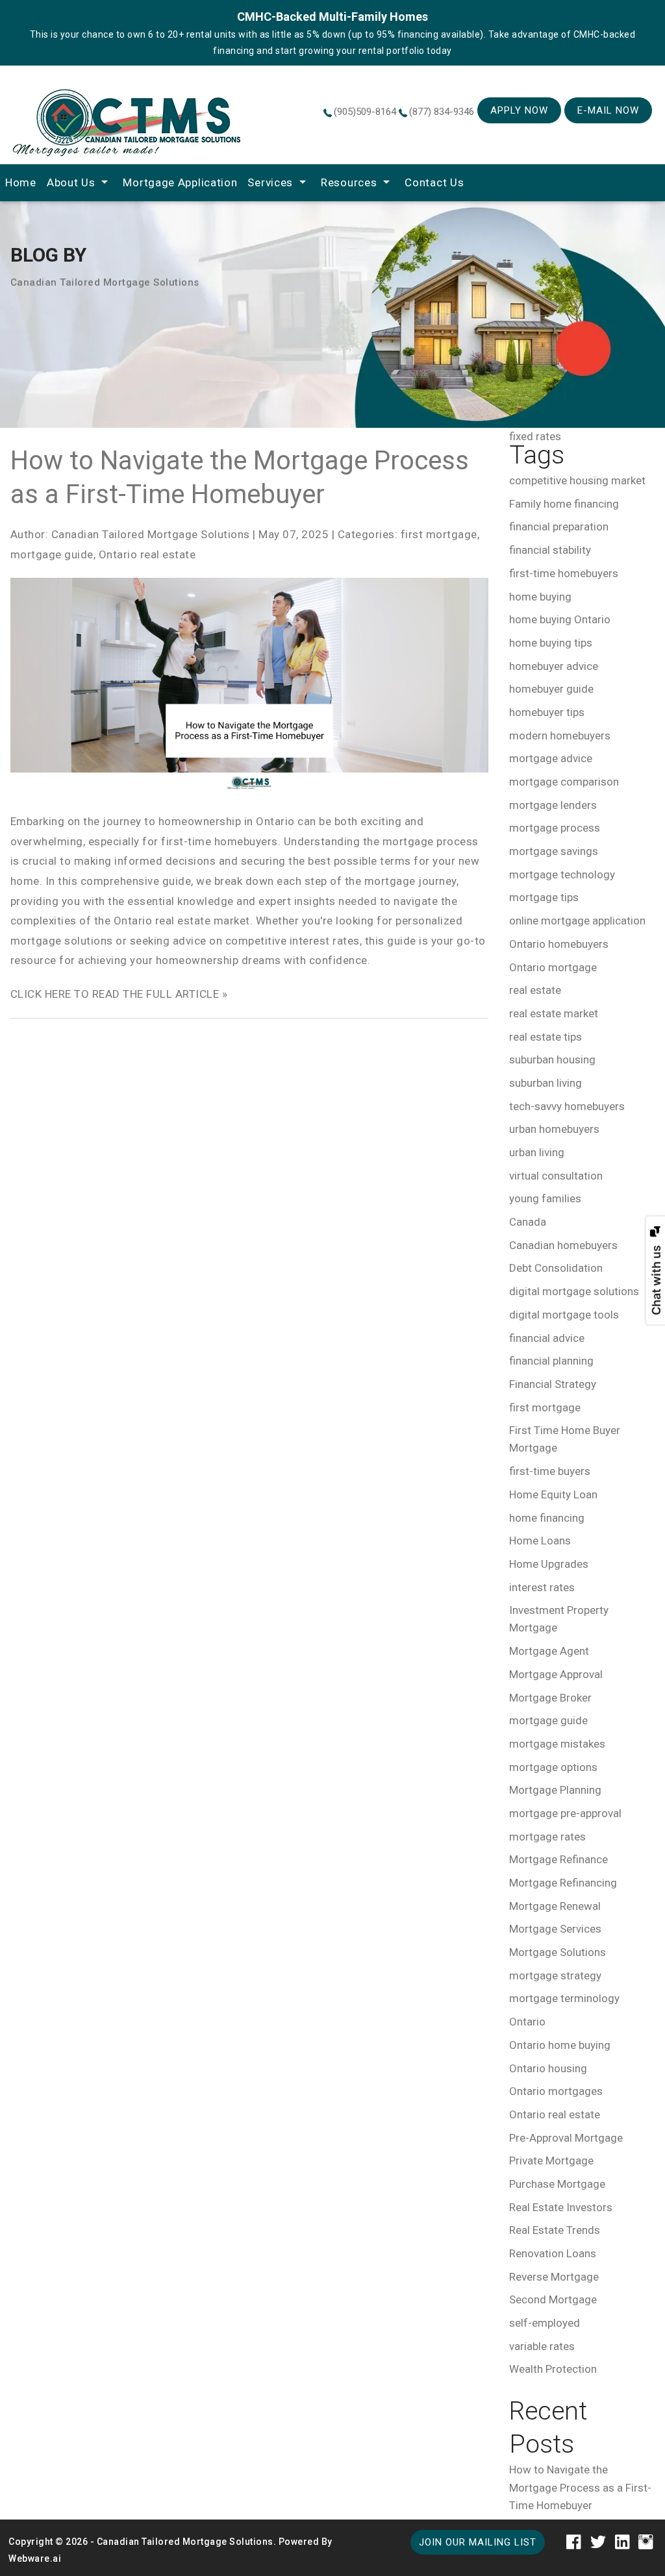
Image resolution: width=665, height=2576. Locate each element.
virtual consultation (556, 1176)
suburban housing (552, 1059)
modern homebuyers (560, 736)
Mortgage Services (555, 1929)
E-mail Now (608, 110)
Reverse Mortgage (554, 2277)
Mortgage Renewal (555, 1906)
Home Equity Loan (553, 1494)
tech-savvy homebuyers (567, 1106)
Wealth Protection (553, 2369)
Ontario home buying (560, 2045)
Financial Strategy (553, 1384)
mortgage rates (547, 1837)
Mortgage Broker (550, 1698)
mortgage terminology (564, 1998)
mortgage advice (551, 758)
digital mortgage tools (564, 1315)
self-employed (545, 2323)
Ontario (527, 2022)
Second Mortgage (553, 2299)
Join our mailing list (478, 2542)
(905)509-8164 (365, 112)
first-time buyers (550, 1471)
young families (545, 1198)
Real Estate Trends (555, 2230)
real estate (535, 990)
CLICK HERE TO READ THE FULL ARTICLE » (119, 994)
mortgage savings (554, 851)
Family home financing (564, 504)
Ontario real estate (147, 554)
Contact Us (434, 182)
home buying (540, 597)
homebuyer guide (551, 689)
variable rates (542, 2346)
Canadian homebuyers (563, 1245)
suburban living (546, 1083)
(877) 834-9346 (442, 112)
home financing (547, 1518)
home (21, 182)
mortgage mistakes (557, 1744)
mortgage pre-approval (565, 1813)
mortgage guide (52, 554)
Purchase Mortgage (557, 2184)
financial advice (547, 1338)
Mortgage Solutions (558, 1952)
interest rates (542, 1587)
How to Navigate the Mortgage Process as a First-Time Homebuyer (580, 2487)
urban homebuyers (554, 1129)
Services (270, 182)
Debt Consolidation (556, 1268)
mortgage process (555, 828)
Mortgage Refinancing (563, 1883)
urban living (537, 1152)
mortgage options (553, 1767)
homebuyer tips (547, 712)
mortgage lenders (553, 805)
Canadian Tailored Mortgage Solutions (185, 2542)
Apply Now (519, 110)
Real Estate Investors (561, 2207)
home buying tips (551, 643)
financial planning (551, 1361)
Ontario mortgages (556, 2091)
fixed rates (535, 436)
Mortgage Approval (556, 1674)
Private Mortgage (551, 2161)
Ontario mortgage (553, 967)
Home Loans (540, 1541)
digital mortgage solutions (574, 1291)
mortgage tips (544, 897)
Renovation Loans (553, 2253)
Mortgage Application (180, 182)
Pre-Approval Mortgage (566, 2138)
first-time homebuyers (564, 573)
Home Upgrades (549, 1564)
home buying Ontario (560, 619)
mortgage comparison (564, 782)
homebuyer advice (554, 666)
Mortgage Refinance (558, 1859)
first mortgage (439, 534)
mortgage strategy (555, 1975)
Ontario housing (548, 2068)
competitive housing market (577, 480)
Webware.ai (35, 2558)
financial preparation (559, 526)
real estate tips (546, 1037)
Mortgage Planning (555, 1790)
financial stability (550, 550)
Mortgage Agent (549, 1651)
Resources (349, 182)
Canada (528, 1222)
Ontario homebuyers (559, 944)
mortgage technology (562, 874)
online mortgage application (577, 921)
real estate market (554, 1013)
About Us (71, 182)
